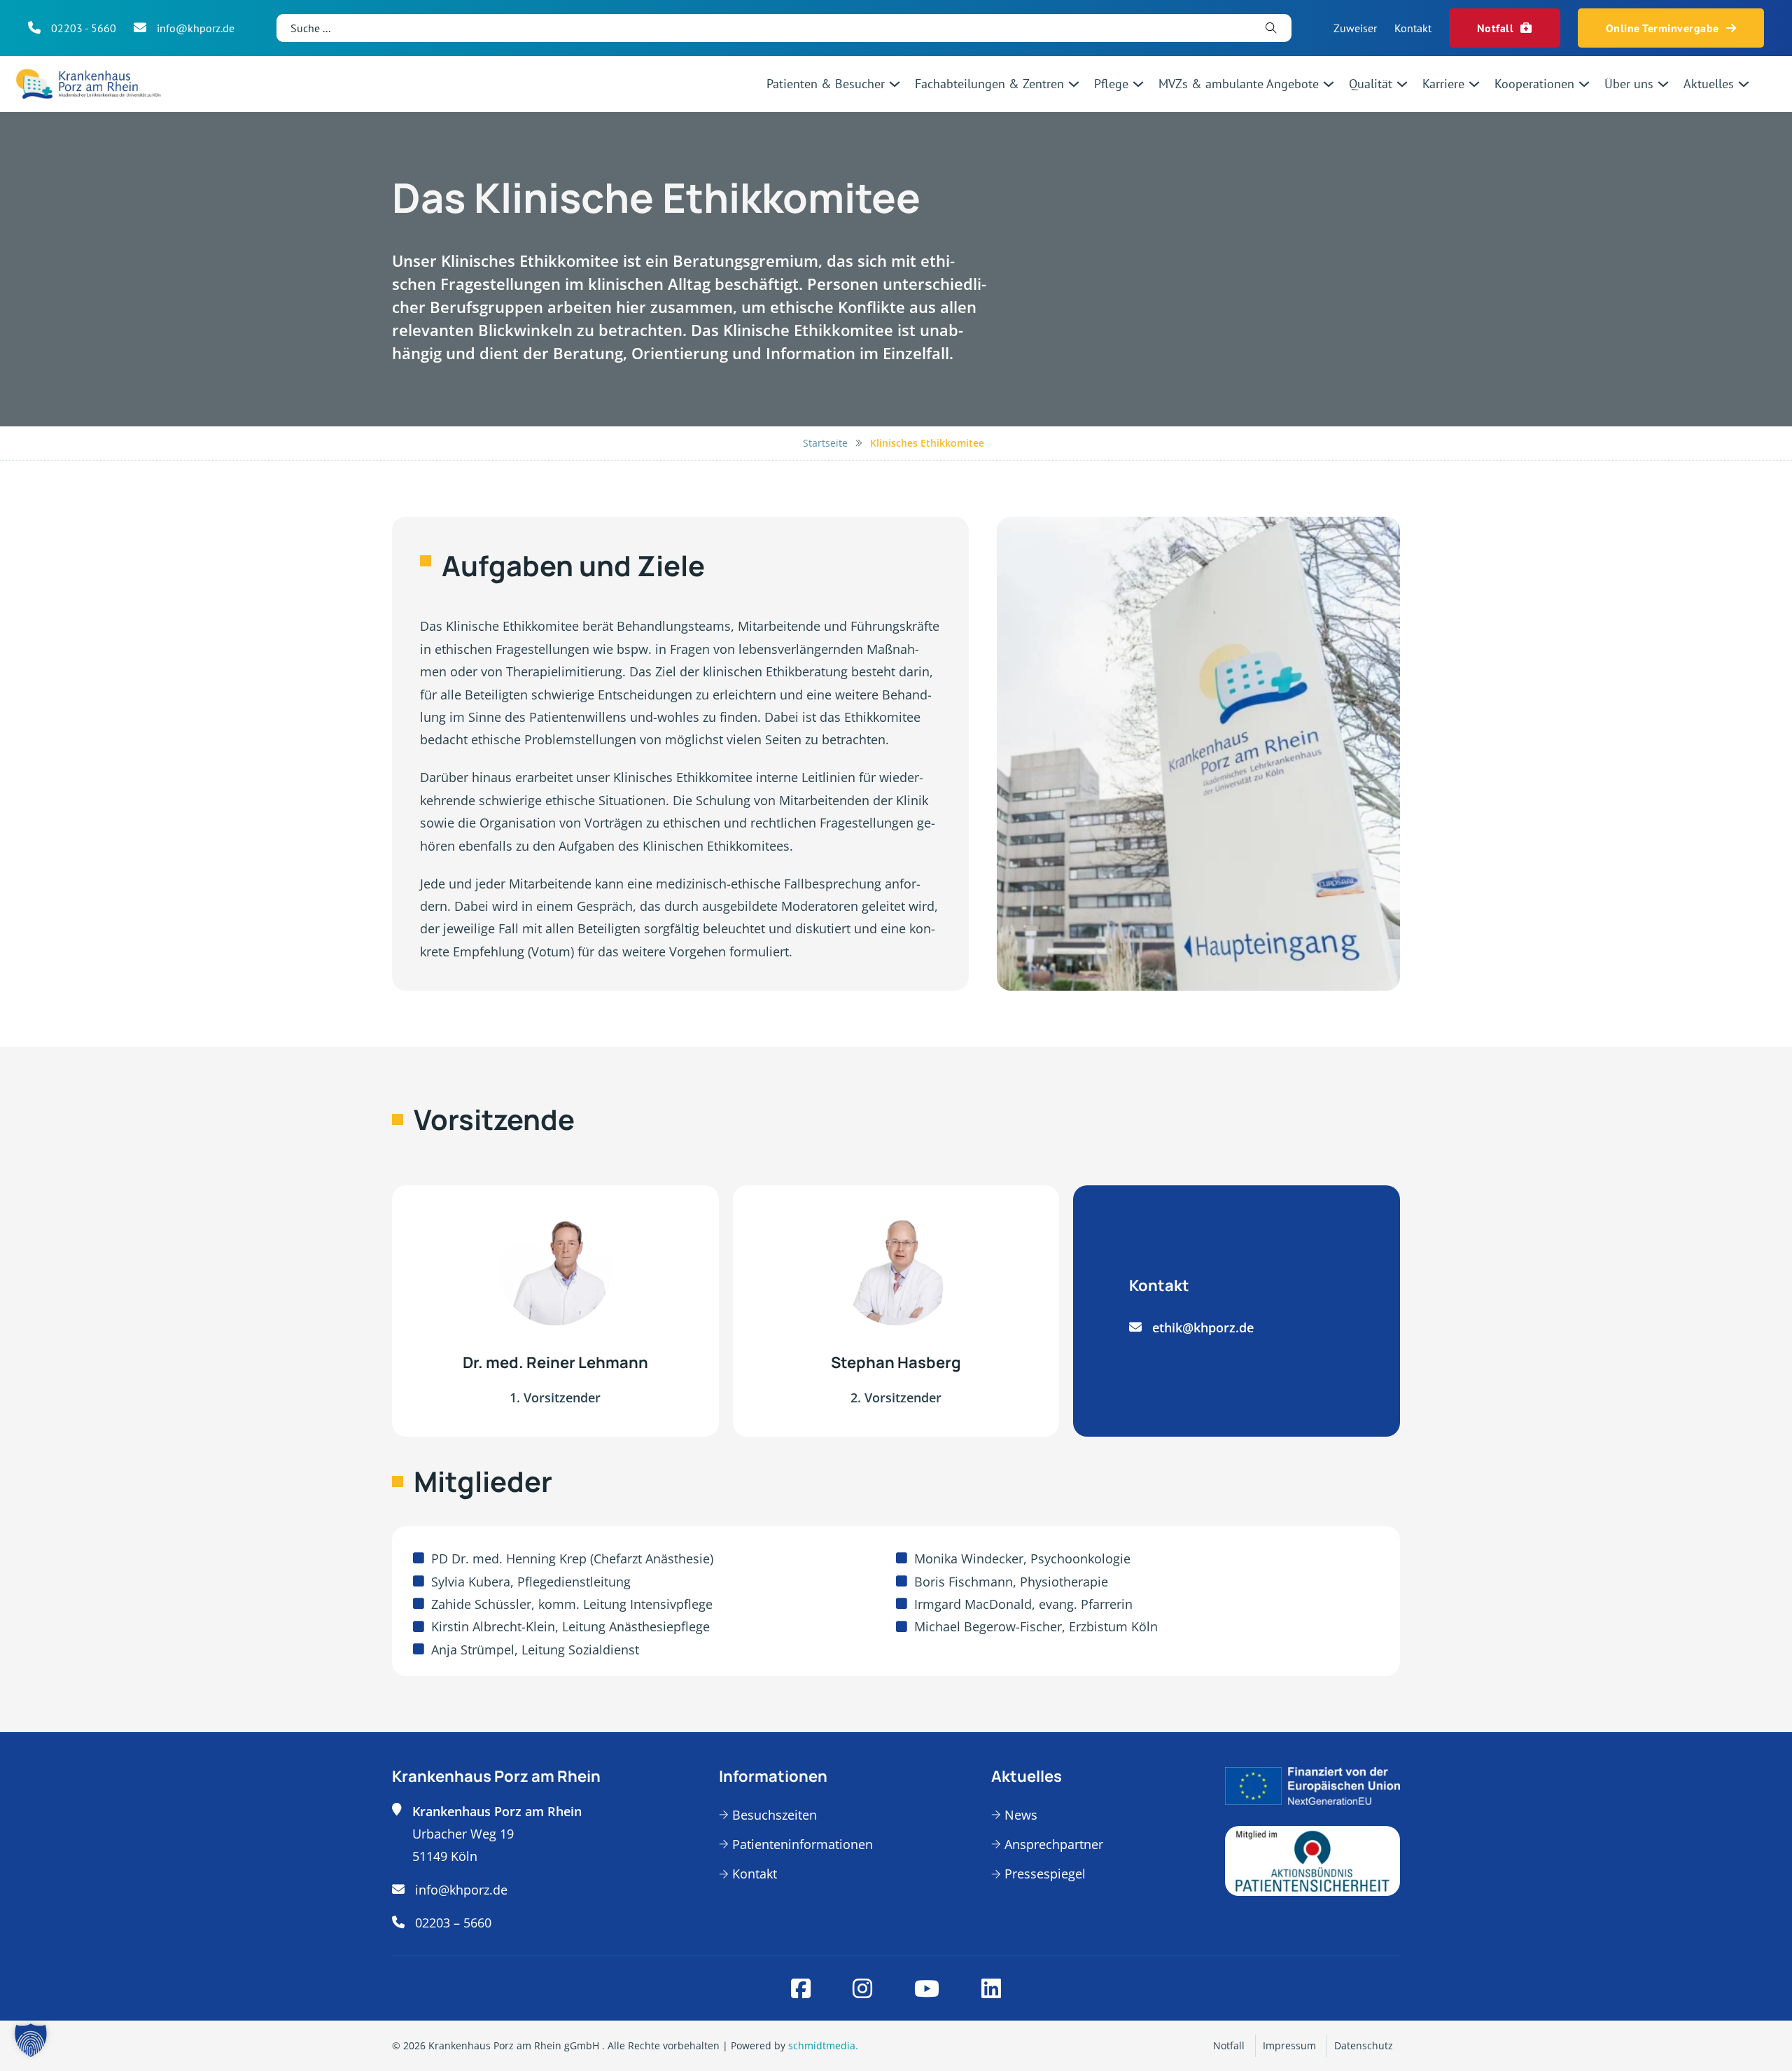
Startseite (825, 443)
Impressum (1289, 2045)
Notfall (1496, 28)
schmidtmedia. (823, 2045)
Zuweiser (1355, 28)
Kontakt (1413, 28)
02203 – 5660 (453, 1923)
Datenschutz (1364, 2045)
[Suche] (1271, 28)
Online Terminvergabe (1662, 28)
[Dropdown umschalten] (895, 84)
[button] (31, 2040)
